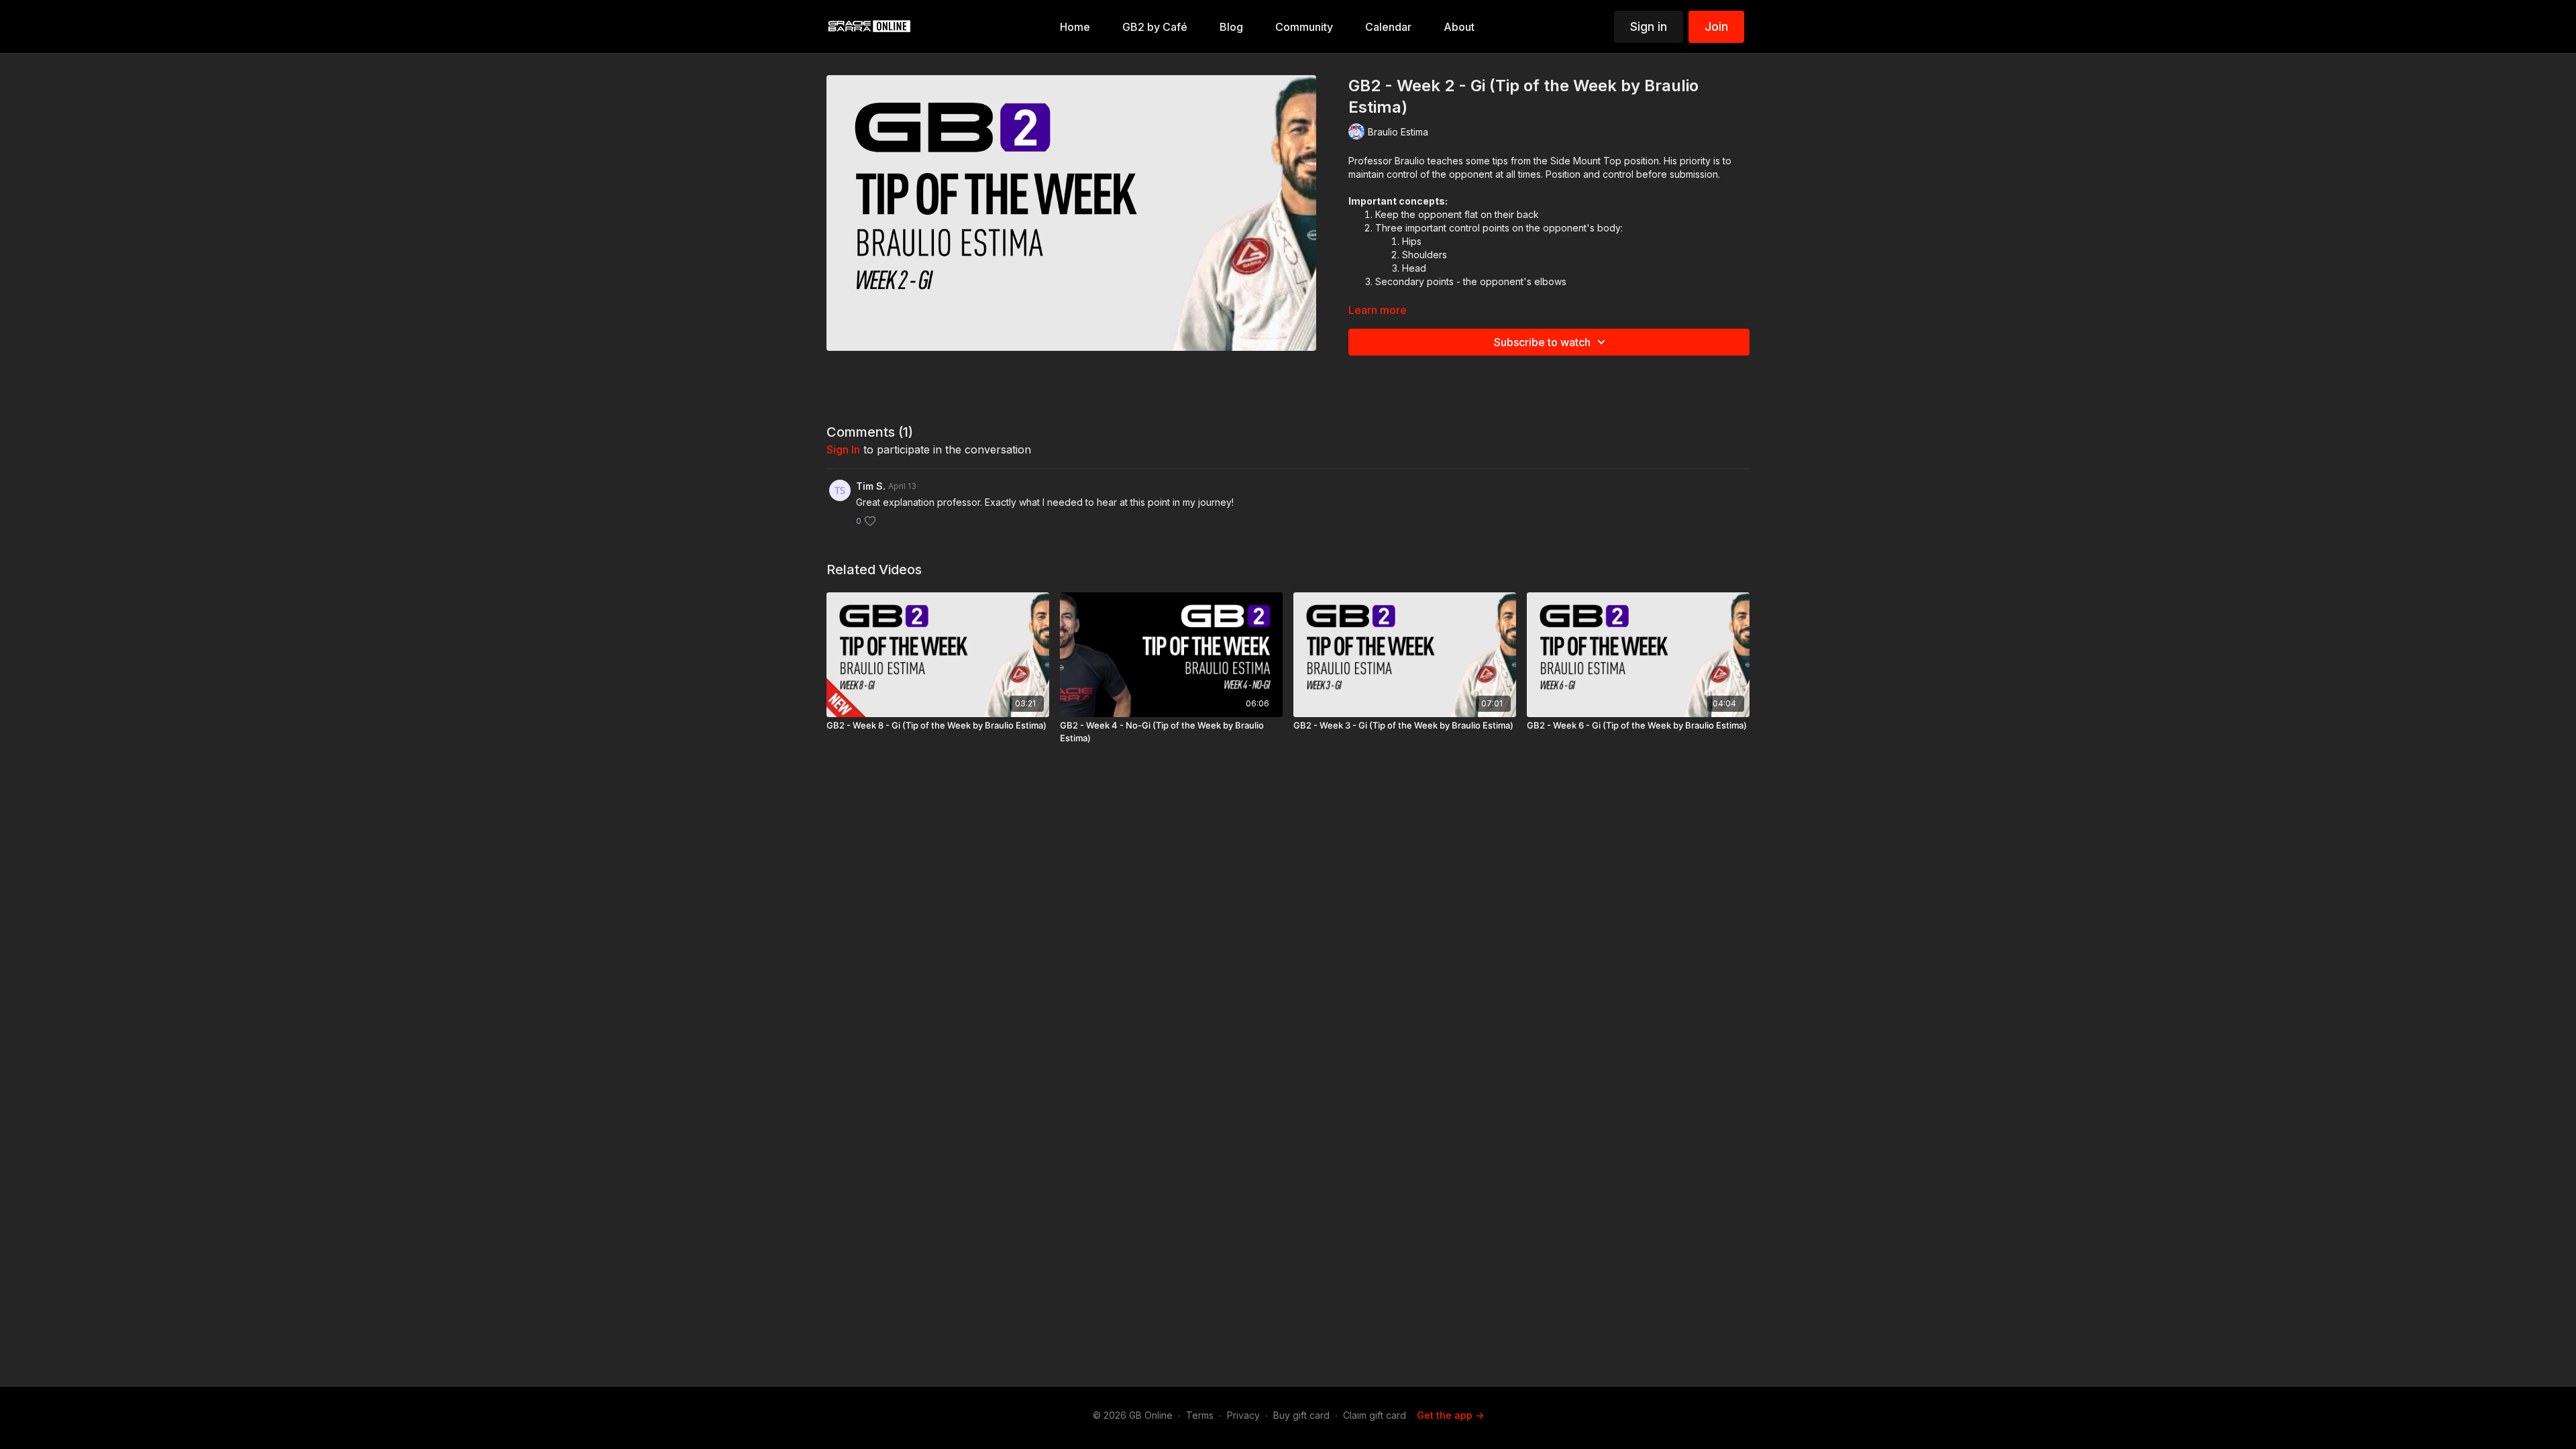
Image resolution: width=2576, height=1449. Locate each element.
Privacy (1243, 1415)
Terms (1200, 1415)
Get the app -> (1450, 1415)
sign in (843, 449)
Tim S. (871, 486)
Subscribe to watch (1542, 342)
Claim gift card (1375, 1415)
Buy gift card (1301, 1415)
